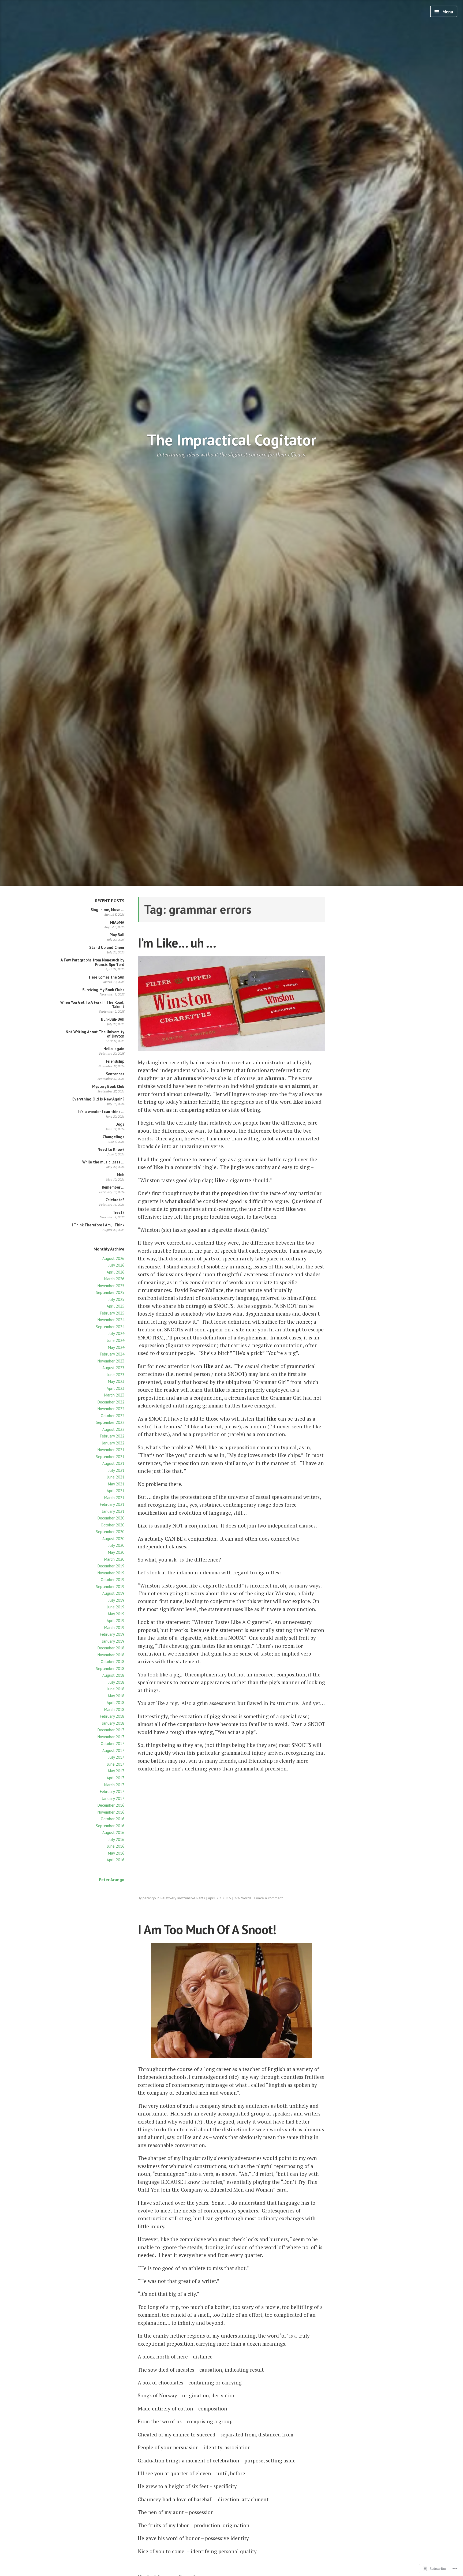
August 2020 (113, 1539)
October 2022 (113, 1416)
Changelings (113, 1137)
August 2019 (113, 1593)
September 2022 (110, 1422)
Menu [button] (447, 12)
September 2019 (110, 1587)
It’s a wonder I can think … (101, 1112)
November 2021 (111, 1450)
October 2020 (113, 1525)
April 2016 (115, 1860)
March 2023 (114, 1395)
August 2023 (113, 1368)
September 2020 (110, 1532)
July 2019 (116, 1600)
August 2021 (113, 1463)
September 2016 (110, 1826)
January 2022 (113, 1443)
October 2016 (113, 1819)
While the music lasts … (103, 1162)
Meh (121, 1175)
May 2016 (116, 1853)
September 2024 (110, 1327)
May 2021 (116, 1484)
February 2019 (112, 1634)
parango (149, 1898)
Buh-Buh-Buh (113, 1019)
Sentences (115, 1074)
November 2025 (111, 1286)
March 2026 (114, 1279)
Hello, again (114, 1049)
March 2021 (114, 1498)
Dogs (120, 1124)
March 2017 (114, 1785)
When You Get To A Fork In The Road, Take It (92, 1004)
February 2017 (112, 1791)
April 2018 (115, 1703)
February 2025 (112, 1313)
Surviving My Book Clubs (103, 990)
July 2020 (116, 1545)
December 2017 (111, 1730)
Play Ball (117, 935)
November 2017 (111, 1737)
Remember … (113, 1187)
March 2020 (114, 1559)
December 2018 (111, 1648)
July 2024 (116, 1333)
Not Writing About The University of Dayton (95, 1034)
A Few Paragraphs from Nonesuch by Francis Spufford (92, 962)
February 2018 (112, 1716)
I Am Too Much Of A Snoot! (207, 1929)
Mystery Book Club (108, 1086)
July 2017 (116, 1757)
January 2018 (113, 1723)
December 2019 (111, 1566)
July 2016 (116, 1839)
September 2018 (110, 1669)
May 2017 (116, 1771)
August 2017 (113, 1751)
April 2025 (115, 1306)
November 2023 (111, 1361)
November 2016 (111, 1812)
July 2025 (116, 1299)
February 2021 (112, 1504)
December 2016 (111, 1805)
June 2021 (116, 1477)
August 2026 (113, 1258)
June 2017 (116, 1764)
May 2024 (116, 1347)
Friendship (115, 1061)
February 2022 (112, 1436)
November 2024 (111, 1320)
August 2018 (113, 1675)
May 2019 (116, 1614)
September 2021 (110, 1457)
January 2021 (113, 1511)
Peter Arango (112, 1879)
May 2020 (116, 1552)
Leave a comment (268, 1898)
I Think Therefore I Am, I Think (98, 1225)
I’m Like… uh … (177, 943)
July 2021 (116, 1470)
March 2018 (114, 1710)
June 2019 (116, 1607)
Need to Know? (111, 1149)
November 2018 (111, 1655)
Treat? (119, 1212)
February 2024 (112, 1354)
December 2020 (111, 1518)
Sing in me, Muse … (107, 910)
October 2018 (113, 1662)
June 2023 (116, 1375)
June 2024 (116, 1340)
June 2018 (116, 1689)
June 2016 (116, 1846)
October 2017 (113, 1744)
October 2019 (113, 1580)
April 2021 (115, 1491)
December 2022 (111, 1402)
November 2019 (111, 1573)
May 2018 (116, 1696)
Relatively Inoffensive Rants (183, 1898)
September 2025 (110, 1292)
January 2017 (113, 1798)
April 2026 (115, 1272)
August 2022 (113, 1429)
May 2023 (116, 1381)
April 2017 (115, 1778)
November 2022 (111, 1409)
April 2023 (115, 1388)
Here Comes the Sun (107, 977)
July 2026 (116, 1265)
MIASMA (117, 922)
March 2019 (114, 1628)
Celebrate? (115, 1200)
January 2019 (113, 1641)
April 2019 (115, 1621)
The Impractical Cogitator (232, 440)
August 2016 (113, 1832)
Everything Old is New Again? (98, 1099)
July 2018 (116, 1682)
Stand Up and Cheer (107, 947)
